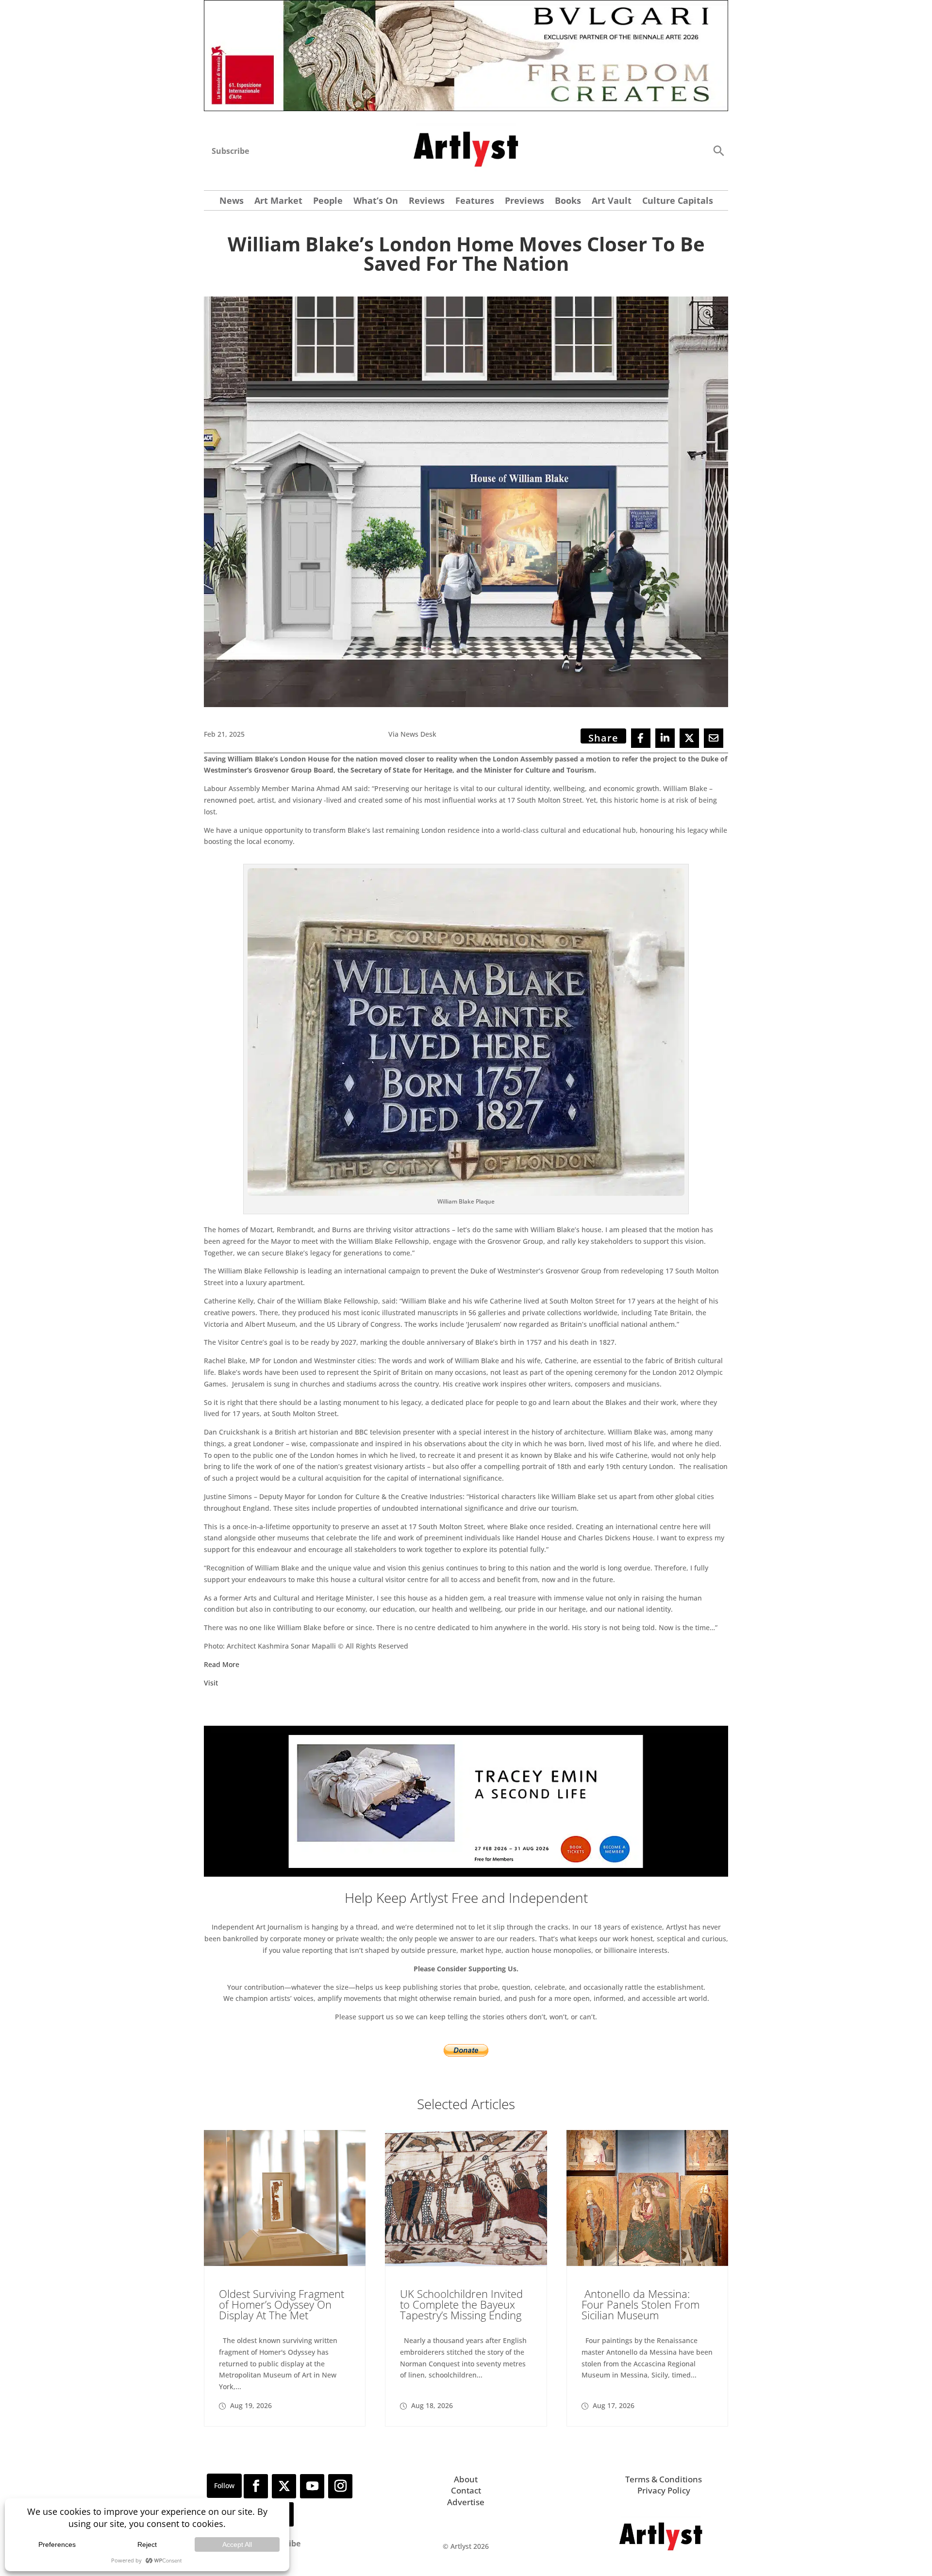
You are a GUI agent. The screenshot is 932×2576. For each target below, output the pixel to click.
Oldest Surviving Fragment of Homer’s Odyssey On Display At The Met (282, 2304)
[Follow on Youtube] (312, 2486)
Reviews (427, 202)
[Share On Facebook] (641, 738)
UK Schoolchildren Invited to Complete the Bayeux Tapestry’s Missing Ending (461, 2304)
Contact (466, 2490)
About (466, 2479)
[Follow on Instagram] (340, 2486)
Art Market (278, 202)
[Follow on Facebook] (256, 2486)
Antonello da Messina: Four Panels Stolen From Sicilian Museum (641, 2304)
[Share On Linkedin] (665, 738)
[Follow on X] (284, 2486)
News (232, 202)
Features (475, 202)
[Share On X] (689, 738)
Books (568, 202)
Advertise (466, 2502)
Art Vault (612, 202)
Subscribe (230, 151)
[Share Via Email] (714, 738)
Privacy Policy (664, 2490)
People (328, 202)
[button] (718, 150)
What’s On (376, 202)
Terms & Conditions (664, 2479)
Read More (222, 1664)
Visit (211, 1683)
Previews (524, 202)
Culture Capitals (678, 202)
